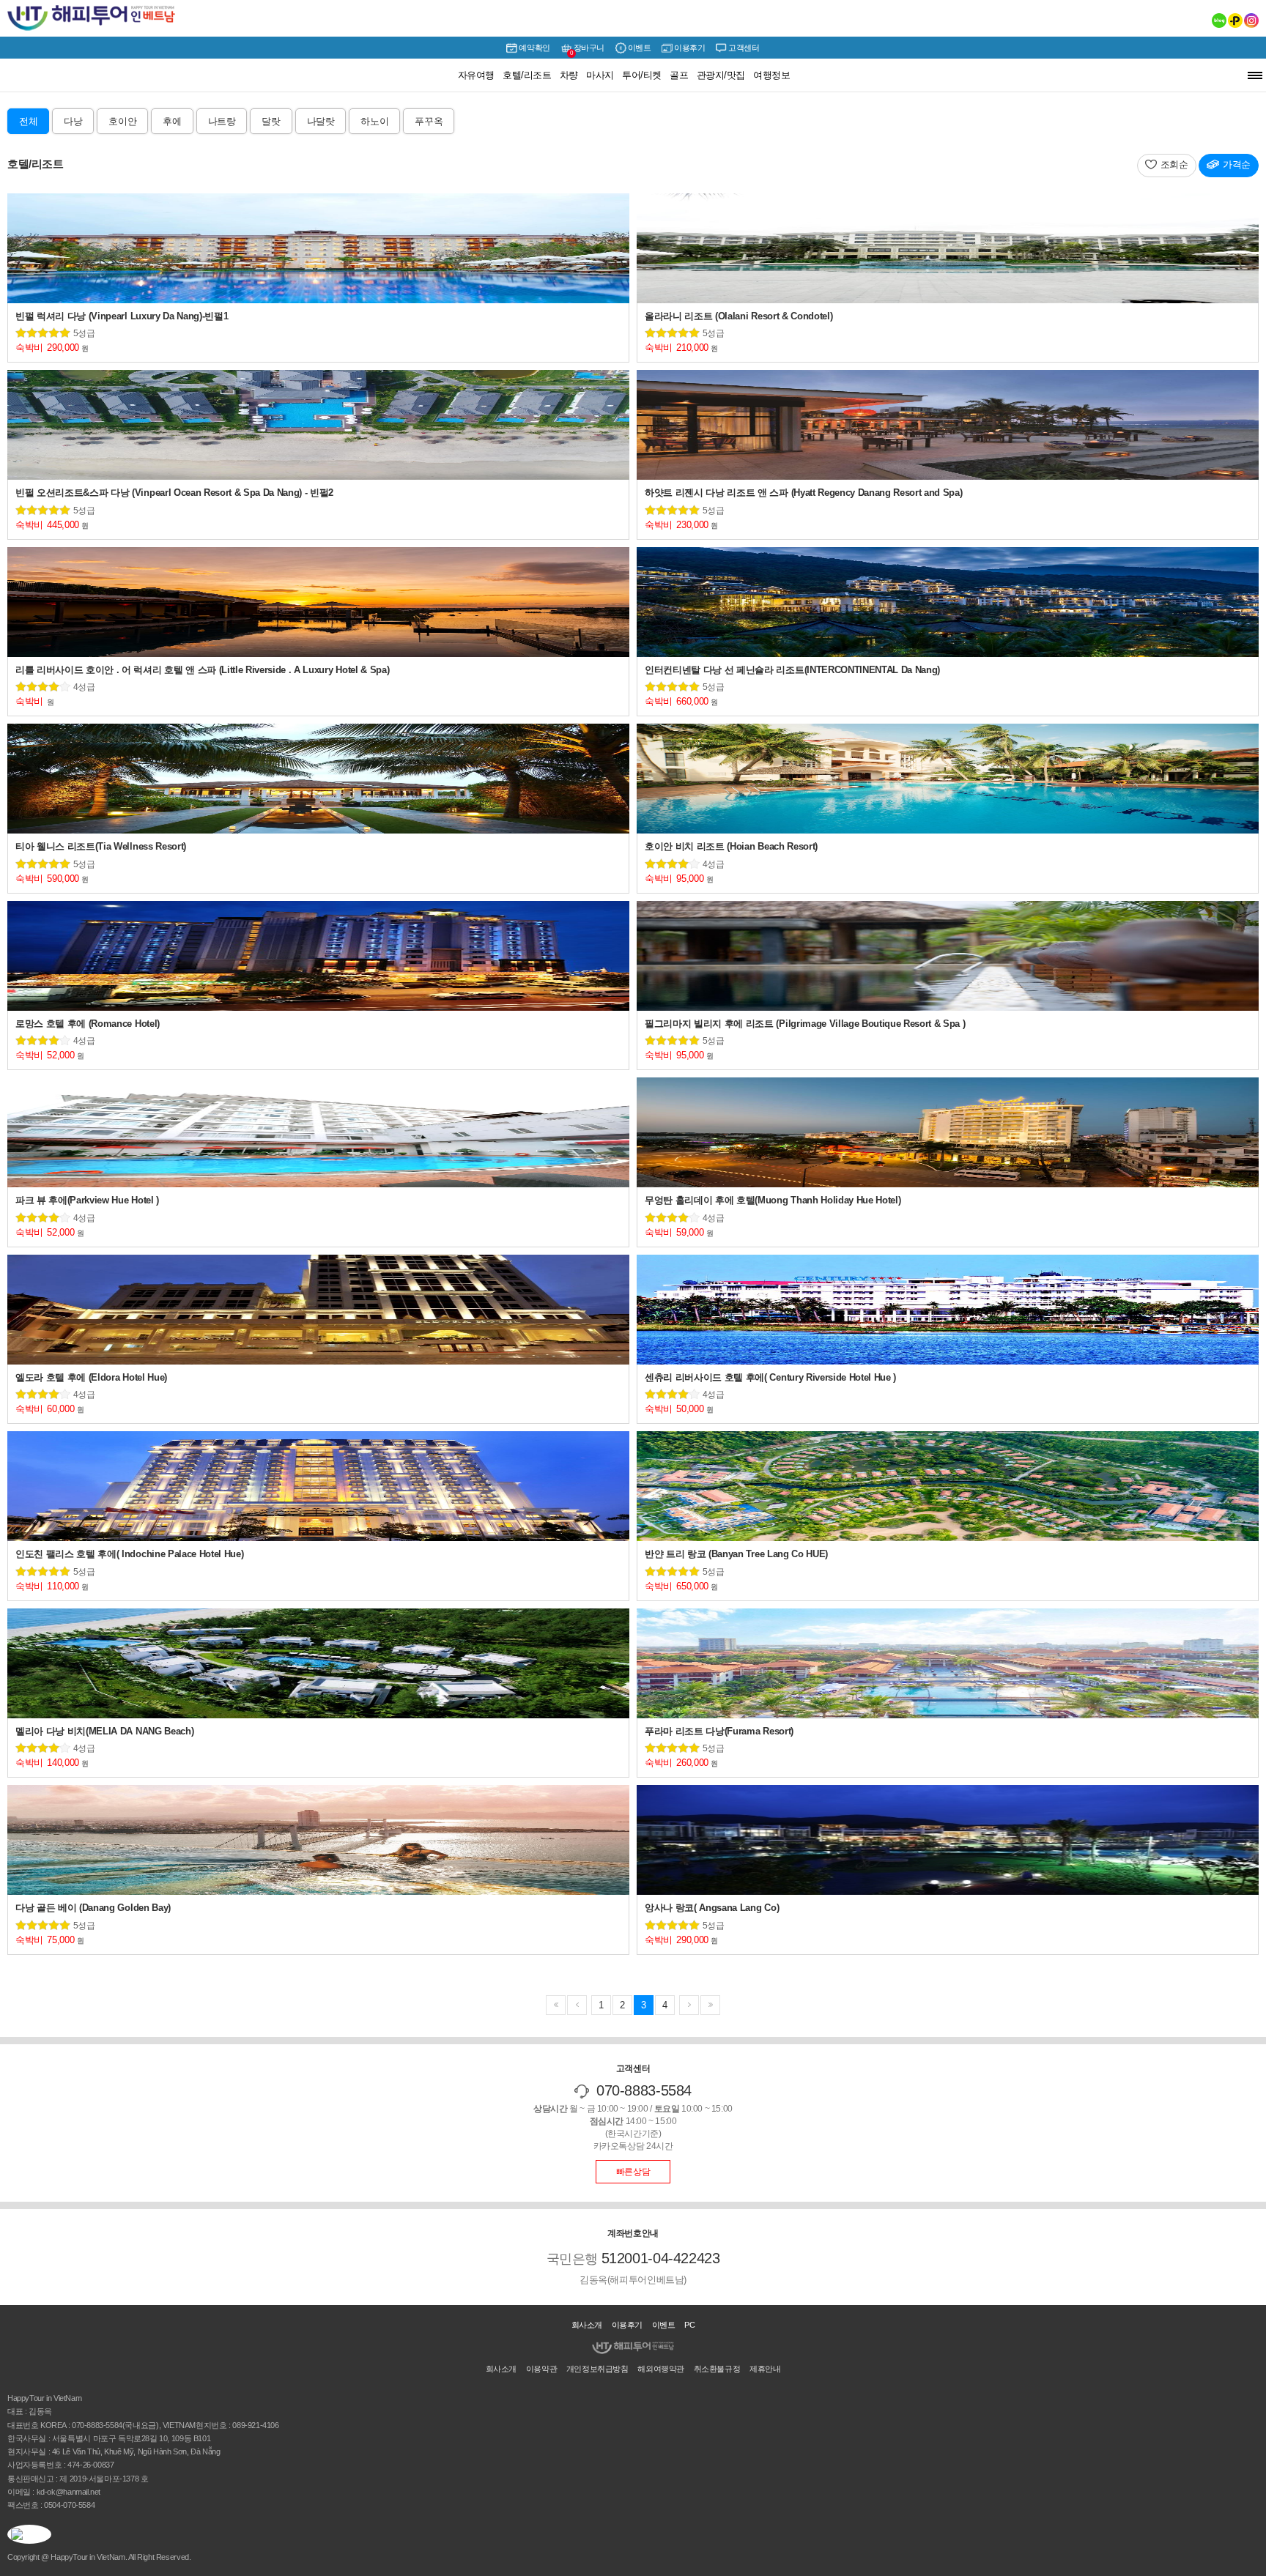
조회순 (1174, 164)
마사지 (600, 75)
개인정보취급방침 (597, 2369)
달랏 (271, 121)
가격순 (1237, 164)
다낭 (73, 121)
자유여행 (476, 75)
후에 (172, 121)
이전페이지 (710, 2005)
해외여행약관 (661, 2369)
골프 (679, 75)
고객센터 (744, 48)
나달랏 (321, 121)
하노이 (374, 121)
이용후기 (689, 48)
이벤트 (640, 48)
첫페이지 (556, 2005)
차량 (569, 75)
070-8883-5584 (644, 2090)
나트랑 (222, 121)
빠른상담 (633, 2172)
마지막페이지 (689, 2005)
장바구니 (587, 50)
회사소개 (587, 2325)
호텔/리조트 (527, 75)
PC (689, 2325)
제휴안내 (765, 2369)
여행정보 (771, 75)
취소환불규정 (717, 2369)
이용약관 (541, 2369)
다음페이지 (577, 2005)
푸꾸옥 (429, 121)
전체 (28, 121)
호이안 (122, 121)
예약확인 (534, 48)
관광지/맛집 (721, 75)
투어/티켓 (641, 75)
